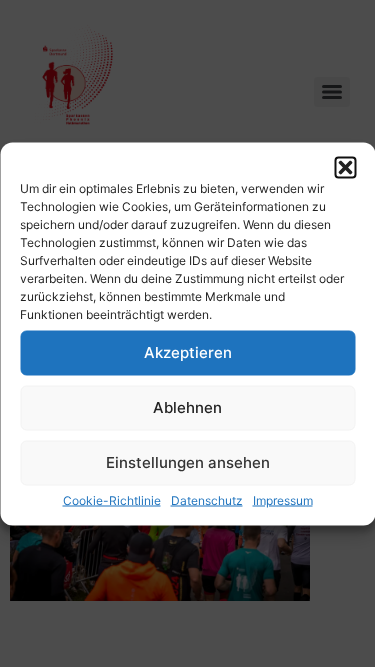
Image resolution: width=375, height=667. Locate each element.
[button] (345, 167)
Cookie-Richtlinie (112, 499)
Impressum (283, 499)
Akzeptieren (188, 352)
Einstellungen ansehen (188, 462)
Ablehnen (187, 407)
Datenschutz (207, 499)
